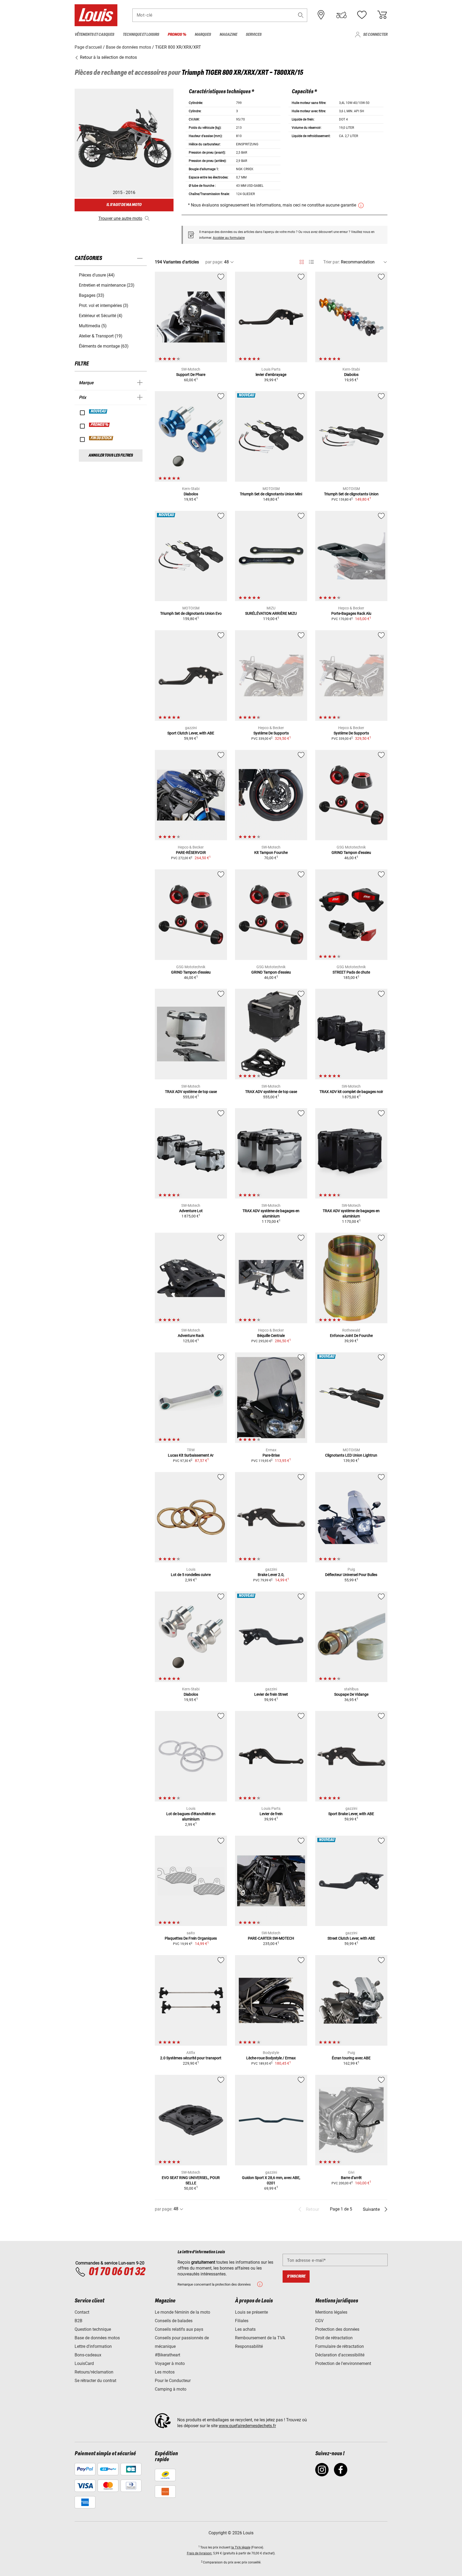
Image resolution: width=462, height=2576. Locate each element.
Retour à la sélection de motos (108, 57)
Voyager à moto (170, 2363)
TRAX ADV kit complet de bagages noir (351, 1092)
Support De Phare (191, 375)
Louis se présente (251, 2312)
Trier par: (332, 262)
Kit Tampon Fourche (271, 853)
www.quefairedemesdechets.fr (247, 2426)
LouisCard (84, 2363)
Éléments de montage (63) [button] (104, 346)
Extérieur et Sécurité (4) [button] (101, 316)
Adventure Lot (191, 1211)
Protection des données (337, 2329)
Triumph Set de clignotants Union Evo (191, 613)
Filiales (242, 2321)
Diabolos (351, 375)
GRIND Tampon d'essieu (351, 853)
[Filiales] (321, 15)
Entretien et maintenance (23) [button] (107, 285)
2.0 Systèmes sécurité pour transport (191, 2058)
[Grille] (302, 261)
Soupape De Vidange (351, 1694)
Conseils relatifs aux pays (179, 2329)
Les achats (245, 2329)
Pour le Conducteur (173, 2381)
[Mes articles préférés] (362, 15)
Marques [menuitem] (203, 35)
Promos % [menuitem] (177, 35)
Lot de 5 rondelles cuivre (191, 1575)
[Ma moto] (341, 15)
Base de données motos (97, 2338)
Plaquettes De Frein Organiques (191, 1938)
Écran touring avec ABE (351, 2058)
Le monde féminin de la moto (182, 2312)
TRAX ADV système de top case (191, 1092)
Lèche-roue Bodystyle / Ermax (271, 2058)
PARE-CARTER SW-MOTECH (271, 1938)
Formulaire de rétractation (340, 2346)
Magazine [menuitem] (228, 35)
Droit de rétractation (334, 2338)
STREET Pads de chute (351, 972)
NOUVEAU (98, 411)
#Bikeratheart (168, 2355)
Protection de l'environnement (343, 2363)
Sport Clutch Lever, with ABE (191, 733)
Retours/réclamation (94, 2372)
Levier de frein (271, 1814)
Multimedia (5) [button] (93, 326)
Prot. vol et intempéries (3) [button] (104, 306)
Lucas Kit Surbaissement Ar (191, 1455)
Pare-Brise (271, 1455)
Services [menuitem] (254, 35)
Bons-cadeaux (88, 2355)
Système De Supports (271, 733)
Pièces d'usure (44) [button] (97, 275)
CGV (319, 2321)
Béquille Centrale (271, 1336)
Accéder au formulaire (229, 238)
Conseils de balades (174, 2321)
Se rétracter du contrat (95, 2381)
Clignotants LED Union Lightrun (351, 1455)
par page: (214, 262)
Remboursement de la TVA (260, 2338)
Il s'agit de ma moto (124, 205)
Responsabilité (249, 2346)
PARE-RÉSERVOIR (191, 853)
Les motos (165, 2372)
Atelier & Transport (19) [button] (101, 336)
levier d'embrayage (271, 375)
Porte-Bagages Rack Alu (351, 613)
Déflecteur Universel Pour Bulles (351, 1575)
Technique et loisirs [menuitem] (141, 35)
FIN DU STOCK (101, 438)
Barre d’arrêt (351, 2178)
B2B (78, 2321)
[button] (301, 15)
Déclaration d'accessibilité (340, 2355)
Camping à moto (171, 2389)
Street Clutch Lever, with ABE (351, 1938)
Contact (82, 2312)
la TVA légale (241, 2547)
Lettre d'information (93, 2346)
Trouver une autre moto (120, 218)
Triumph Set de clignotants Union (351, 494)
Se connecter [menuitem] (375, 35)
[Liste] (311, 262)
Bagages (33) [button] (92, 295)
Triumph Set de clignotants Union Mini (271, 494)
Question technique (93, 2329)
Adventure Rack (191, 1336)
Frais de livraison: (200, 2553)
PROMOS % (100, 425)
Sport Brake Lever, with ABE (351, 1814)
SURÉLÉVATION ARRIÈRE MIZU (271, 613)
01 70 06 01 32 (117, 2272)
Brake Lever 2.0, (271, 1575)
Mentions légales (331, 2312)
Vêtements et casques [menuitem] (94, 35)
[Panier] (382, 15)
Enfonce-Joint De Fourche (351, 1336)
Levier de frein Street (271, 1694)
